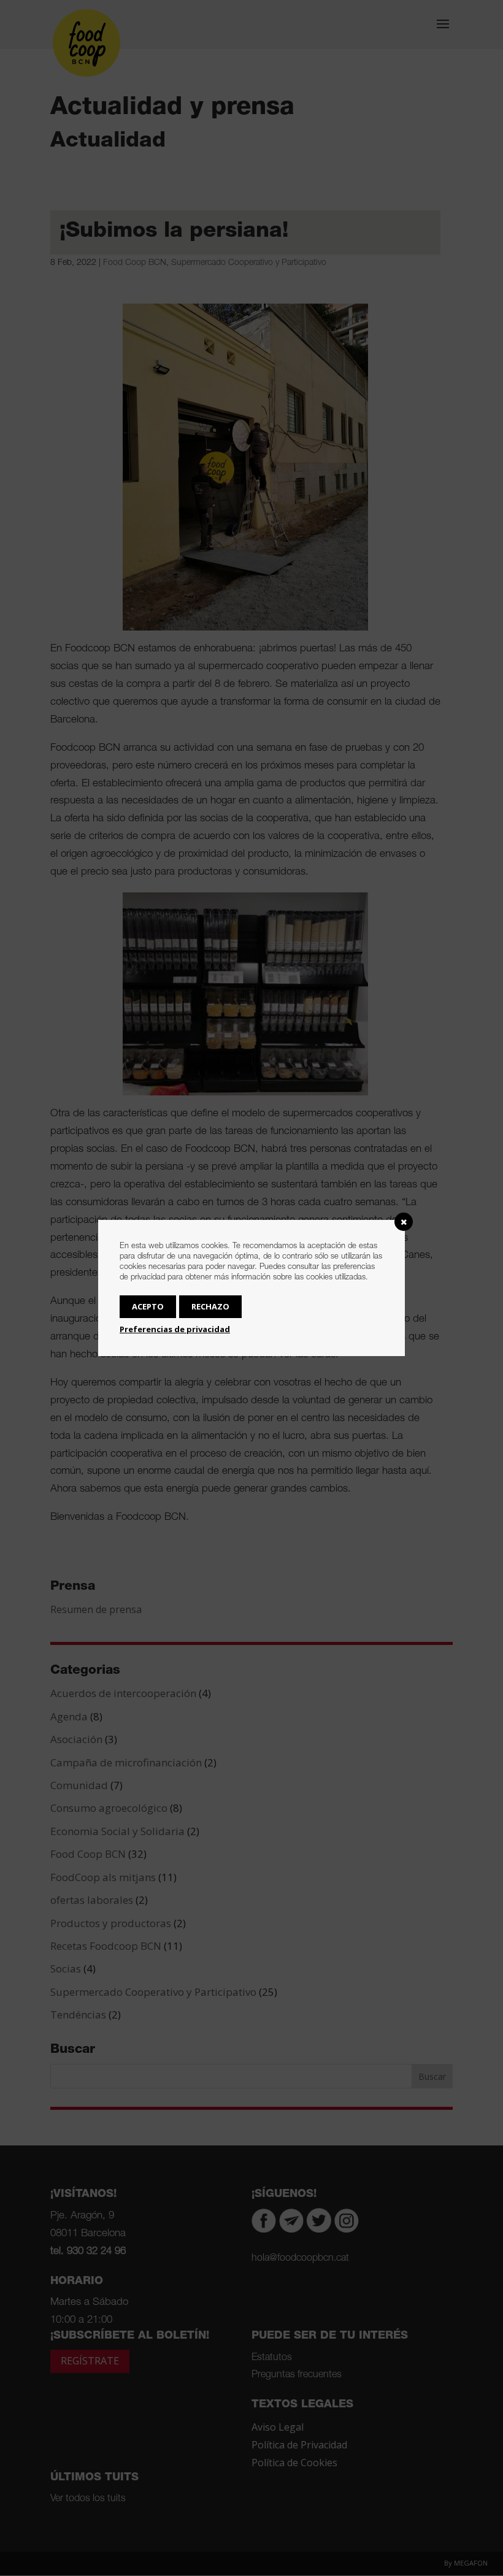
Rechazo (210, 1306)
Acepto (148, 1306)
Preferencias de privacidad (175, 1329)
